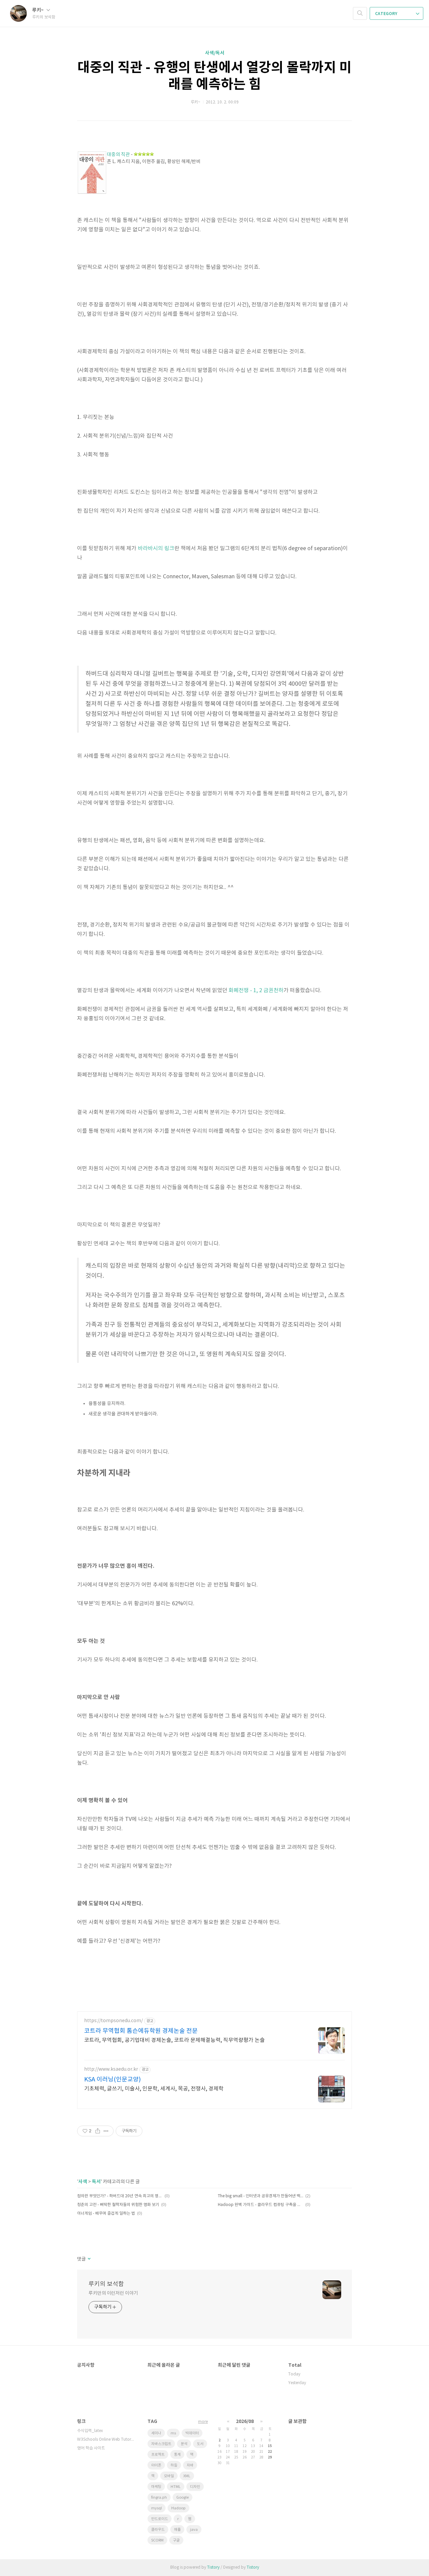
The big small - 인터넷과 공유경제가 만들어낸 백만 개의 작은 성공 (261, 2196)
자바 (190, 2465)
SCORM (157, 2540)
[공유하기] (98, 2131)
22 (270, 2452)
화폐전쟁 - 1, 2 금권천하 (256, 990)
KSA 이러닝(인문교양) (112, 2080)
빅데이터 (192, 2433)
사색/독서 (215, 53)
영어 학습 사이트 (91, 2448)
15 (270, 2446)
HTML (176, 2487)
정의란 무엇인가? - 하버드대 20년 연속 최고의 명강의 (120, 2196)
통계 (177, 2455)
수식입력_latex (90, 2431)
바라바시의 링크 (156, 548)
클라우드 (158, 2530)
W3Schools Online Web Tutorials (106, 2440)
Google (182, 2497)
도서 (200, 2444)
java (194, 2530)
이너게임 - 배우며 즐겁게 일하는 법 (106, 2214)
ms (173, 2433)
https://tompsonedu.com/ (113, 2021)
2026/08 (245, 2421)
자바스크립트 (161, 2444)
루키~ (38, 10)
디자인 (195, 2487)
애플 (177, 2530)
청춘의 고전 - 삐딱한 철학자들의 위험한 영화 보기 (118, 2205)
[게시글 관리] (106, 2131)
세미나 (156, 2433)
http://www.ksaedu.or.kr (111, 2069)
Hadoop (178, 2508)
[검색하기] (360, 13)
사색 (83, 2182)
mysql (157, 2508)
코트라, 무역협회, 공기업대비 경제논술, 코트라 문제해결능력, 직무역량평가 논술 (174, 2040)
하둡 (174, 2465)
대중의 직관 (118, 155)
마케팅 (156, 2487)
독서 (96, 2182)
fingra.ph (159, 2497)
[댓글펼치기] (89, 2259)
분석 (184, 2444)
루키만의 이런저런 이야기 (113, 2293)
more (203, 2422)
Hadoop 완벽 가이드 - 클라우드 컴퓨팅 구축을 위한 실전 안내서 (261, 2205)
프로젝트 (158, 2455)
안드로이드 (160, 2519)
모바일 (169, 2476)
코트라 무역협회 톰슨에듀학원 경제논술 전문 (141, 2031)
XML (187, 2476)
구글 (176, 2540)
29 (270, 2457)
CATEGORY (387, 14)
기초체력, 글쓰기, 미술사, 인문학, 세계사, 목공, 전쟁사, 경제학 (154, 2089)
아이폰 (156, 2465)
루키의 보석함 (106, 2284)
